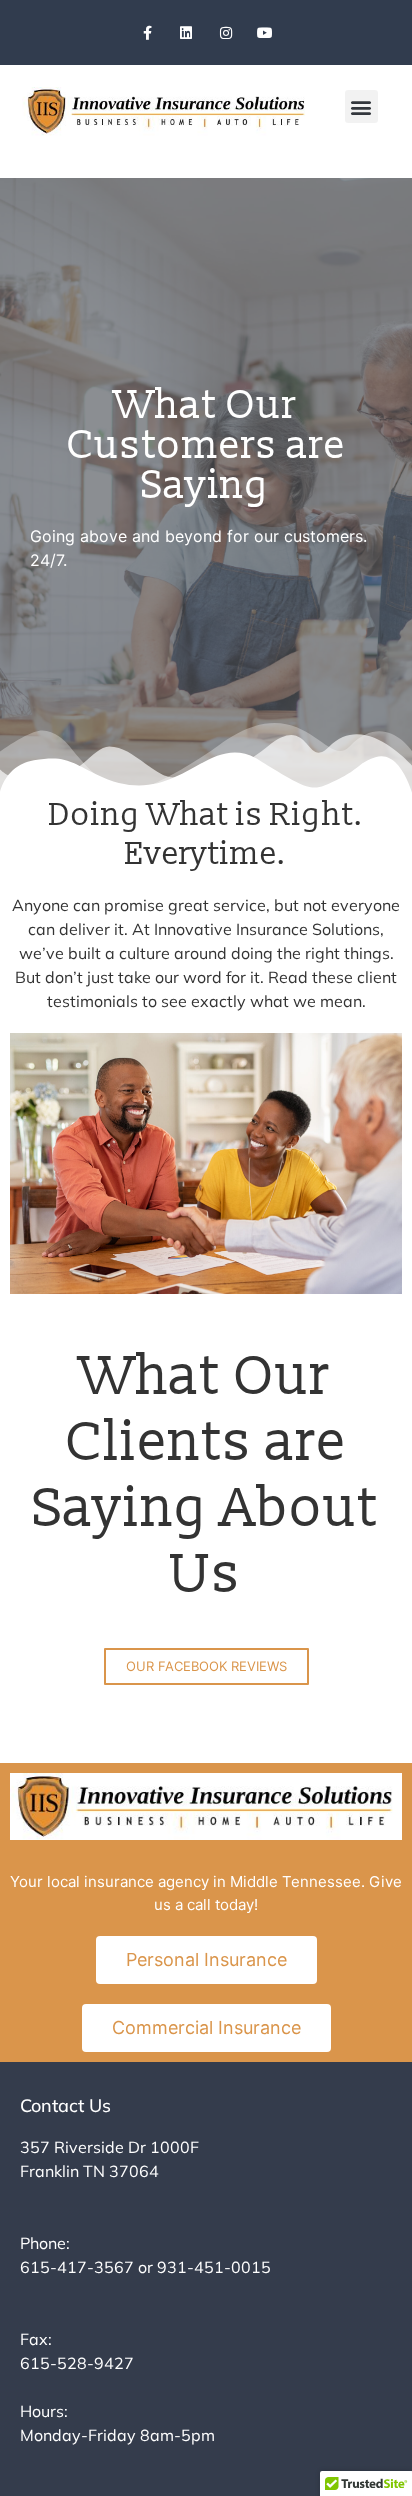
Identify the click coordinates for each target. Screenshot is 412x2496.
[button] (361, 106)
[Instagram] (225, 32)
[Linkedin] (186, 32)
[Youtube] (264, 32)
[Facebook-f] (147, 32)
